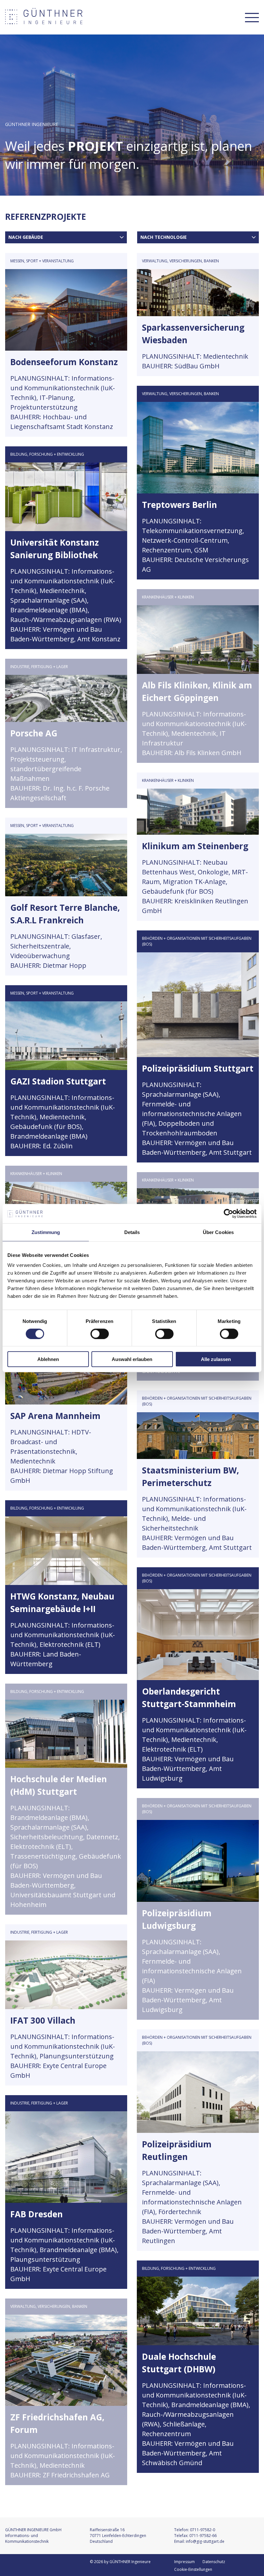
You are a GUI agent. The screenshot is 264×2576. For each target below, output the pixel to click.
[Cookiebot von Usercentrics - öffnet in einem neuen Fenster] (228, 1213)
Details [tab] (132, 1232)
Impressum (184, 2562)
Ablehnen (48, 1359)
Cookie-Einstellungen (193, 2569)
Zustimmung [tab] (46, 1232)
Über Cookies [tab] (218, 1232)
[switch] (100, 1334)
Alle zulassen (216, 1359)
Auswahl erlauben (132, 1359)
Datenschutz (214, 2562)
